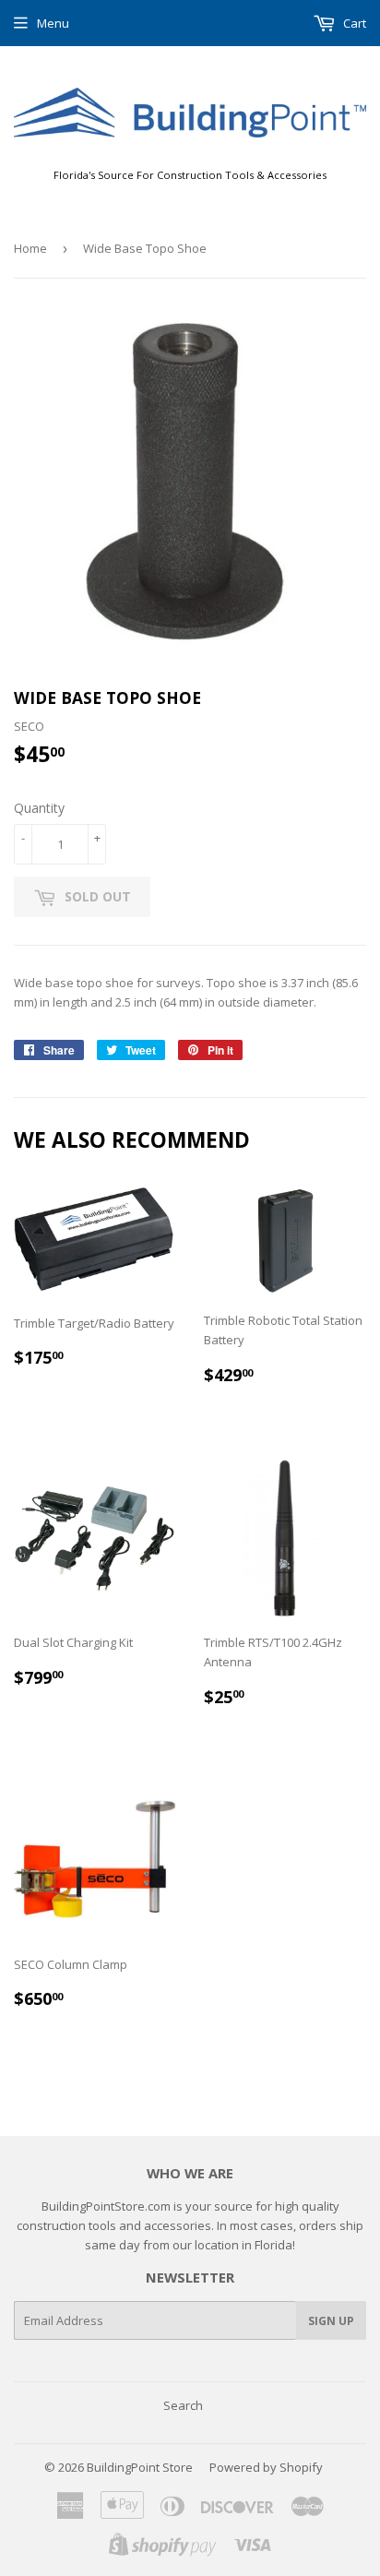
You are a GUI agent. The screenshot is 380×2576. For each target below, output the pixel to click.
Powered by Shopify (266, 2467)
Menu (53, 23)
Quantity (39, 808)
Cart (353, 23)
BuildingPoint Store (140, 2467)
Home (30, 248)
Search (183, 2405)
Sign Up (331, 2321)
